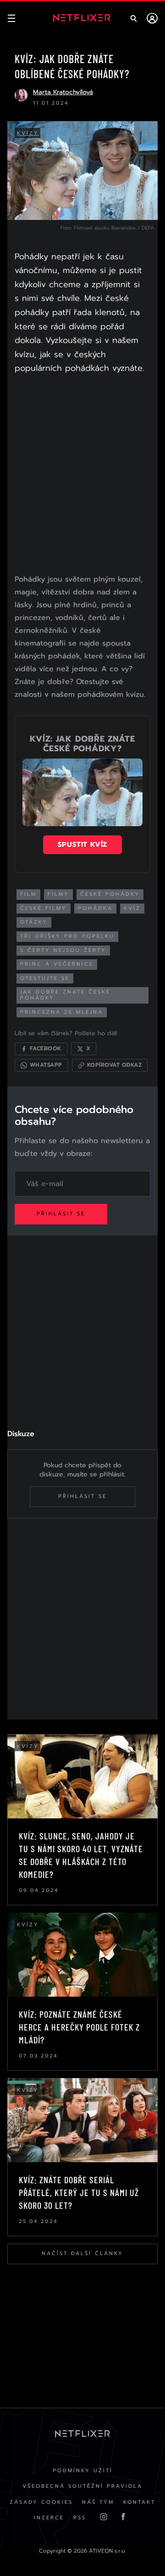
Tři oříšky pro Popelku (67, 936)
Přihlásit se (61, 1214)
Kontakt (139, 2502)
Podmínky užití (83, 2471)
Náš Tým (98, 2502)
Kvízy (28, 133)
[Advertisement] (82, 476)
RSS (80, 2518)
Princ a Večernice (57, 964)
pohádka (95, 908)
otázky (34, 922)
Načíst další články (82, 2253)
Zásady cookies (41, 2502)
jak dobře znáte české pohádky (65, 995)
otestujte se (45, 978)
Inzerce (49, 2518)
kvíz (132, 908)
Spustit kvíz (82, 844)
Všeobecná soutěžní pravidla (82, 2486)
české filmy (44, 908)
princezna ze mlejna (62, 1012)
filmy (58, 894)
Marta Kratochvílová (63, 92)
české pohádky (110, 894)
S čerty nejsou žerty (63, 950)
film (28, 894)
